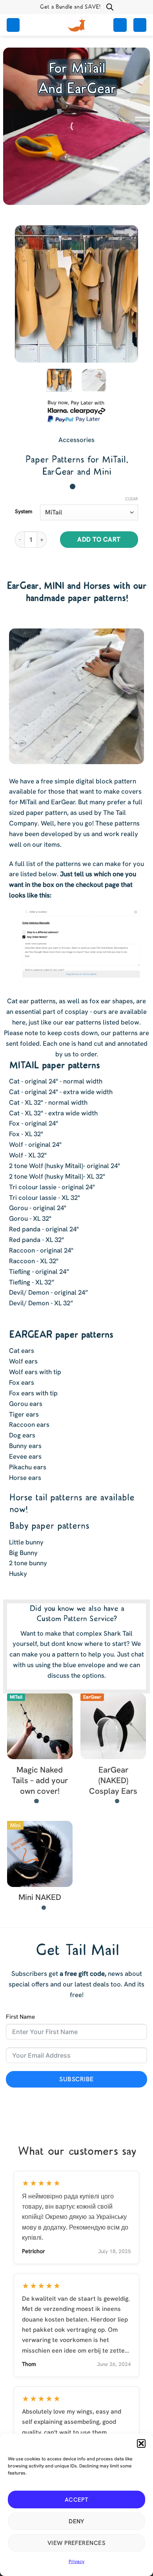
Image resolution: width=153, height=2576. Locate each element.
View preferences (76, 2543)
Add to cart (99, 539)
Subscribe (76, 2079)
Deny (76, 2521)
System (24, 511)
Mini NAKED (40, 1897)
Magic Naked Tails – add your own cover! (40, 1780)
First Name (20, 2017)
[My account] (120, 25)
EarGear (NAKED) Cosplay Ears (113, 1780)
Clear (132, 499)
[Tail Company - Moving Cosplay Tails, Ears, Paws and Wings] (76, 25)
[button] (141, 2443)
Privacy (76, 2561)
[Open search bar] (110, 7)
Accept (77, 2500)
